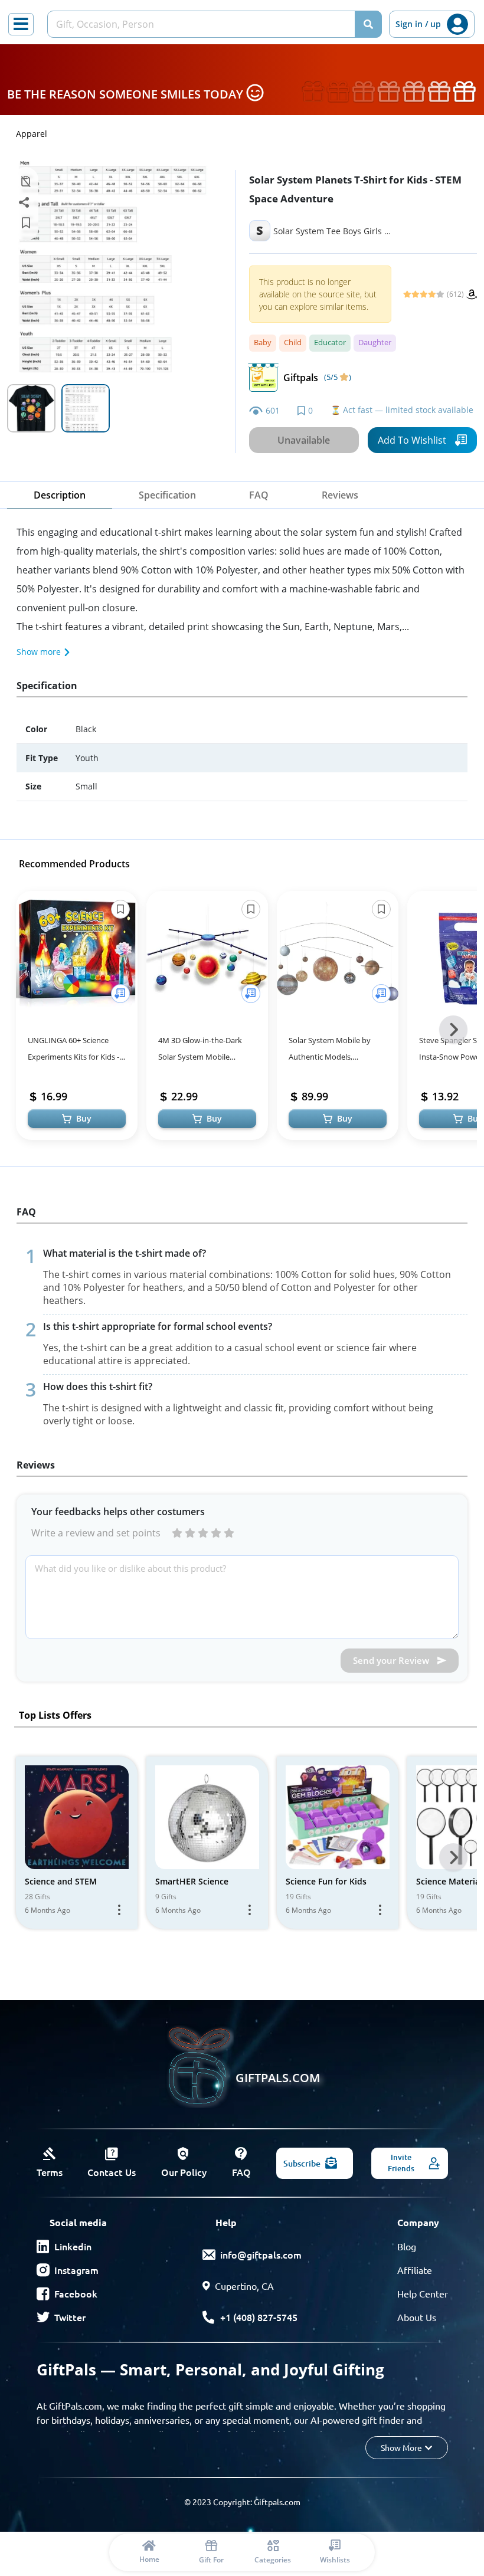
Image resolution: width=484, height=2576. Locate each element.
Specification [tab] (167, 495)
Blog (407, 2246)
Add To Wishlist (412, 440)
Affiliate (415, 2270)
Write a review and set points (96, 1533)
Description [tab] (60, 495)
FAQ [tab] (259, 495)
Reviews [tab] (340, 495)
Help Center (423, 2293)
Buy (84, 1118)
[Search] (368, 24)
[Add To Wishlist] (120, 994)
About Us (417, 2317)
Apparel (32, 134)
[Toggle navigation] (21, 24)
